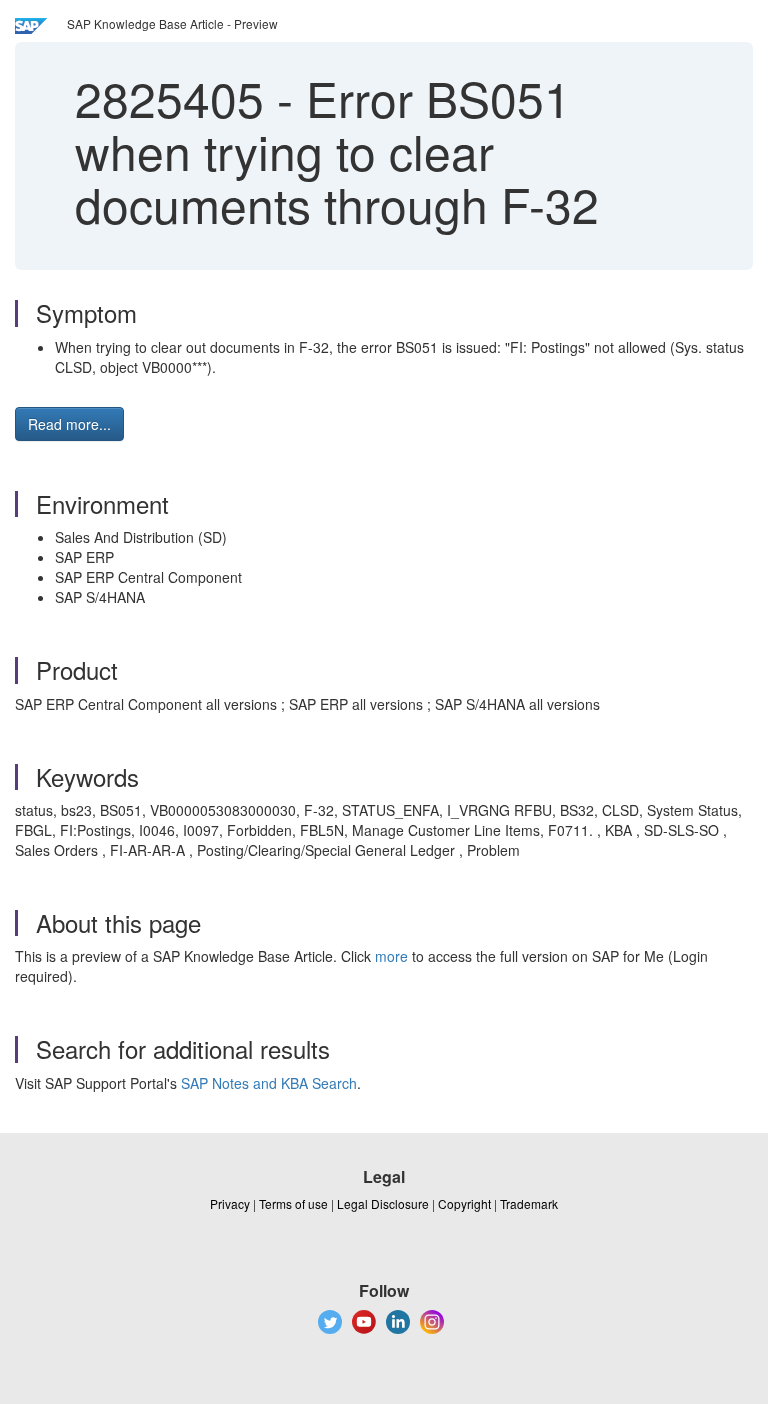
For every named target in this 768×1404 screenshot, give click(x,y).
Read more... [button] (69, 424)
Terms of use (293, 1203)
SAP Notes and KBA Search (269, 1083)
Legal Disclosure (383, 1203)
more (391, 956)
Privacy (230, 1203)
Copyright (464, 1203)
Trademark (529, 1203)
